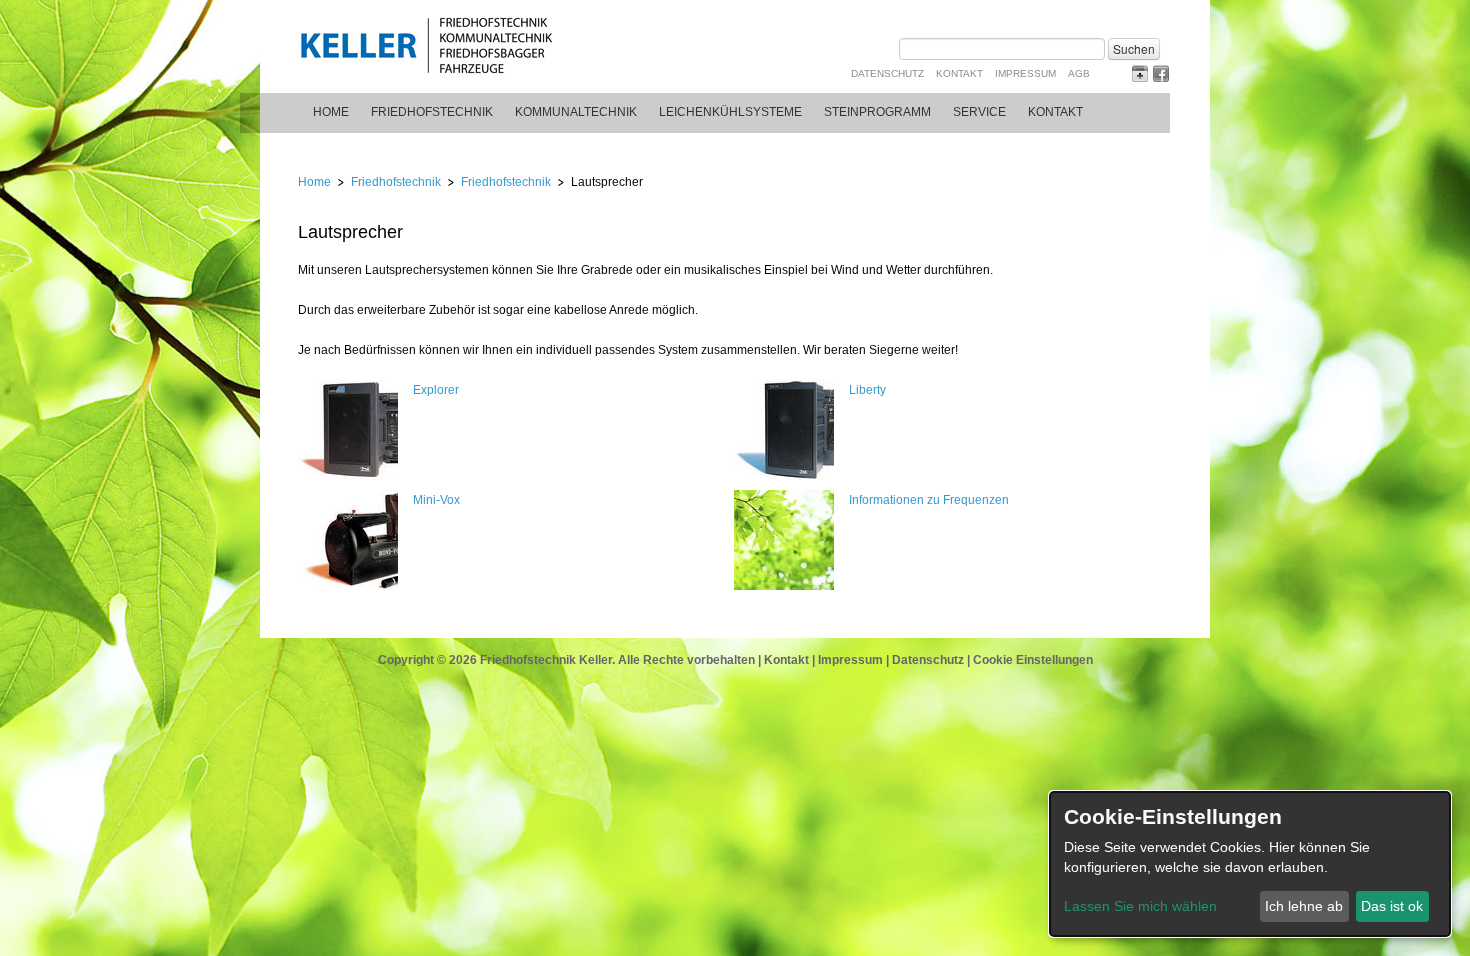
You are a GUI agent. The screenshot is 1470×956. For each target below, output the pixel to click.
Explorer (436, 390)
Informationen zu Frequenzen (929, 500)
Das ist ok (1392, 906)
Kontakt (959, 73)
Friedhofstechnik (432, 112)
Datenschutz (887, 73)
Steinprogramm (877, 112)
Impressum (1025, 73)
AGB (1079, 73)
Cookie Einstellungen (1033, 660)
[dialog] (1250, 864)
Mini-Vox (436, 500)
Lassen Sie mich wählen (1140, 906)
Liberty (867, 390)
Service (979, 112)
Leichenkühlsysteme (730, 112)
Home (331, 112)
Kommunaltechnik (576, 112)
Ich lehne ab (1304, 906)
